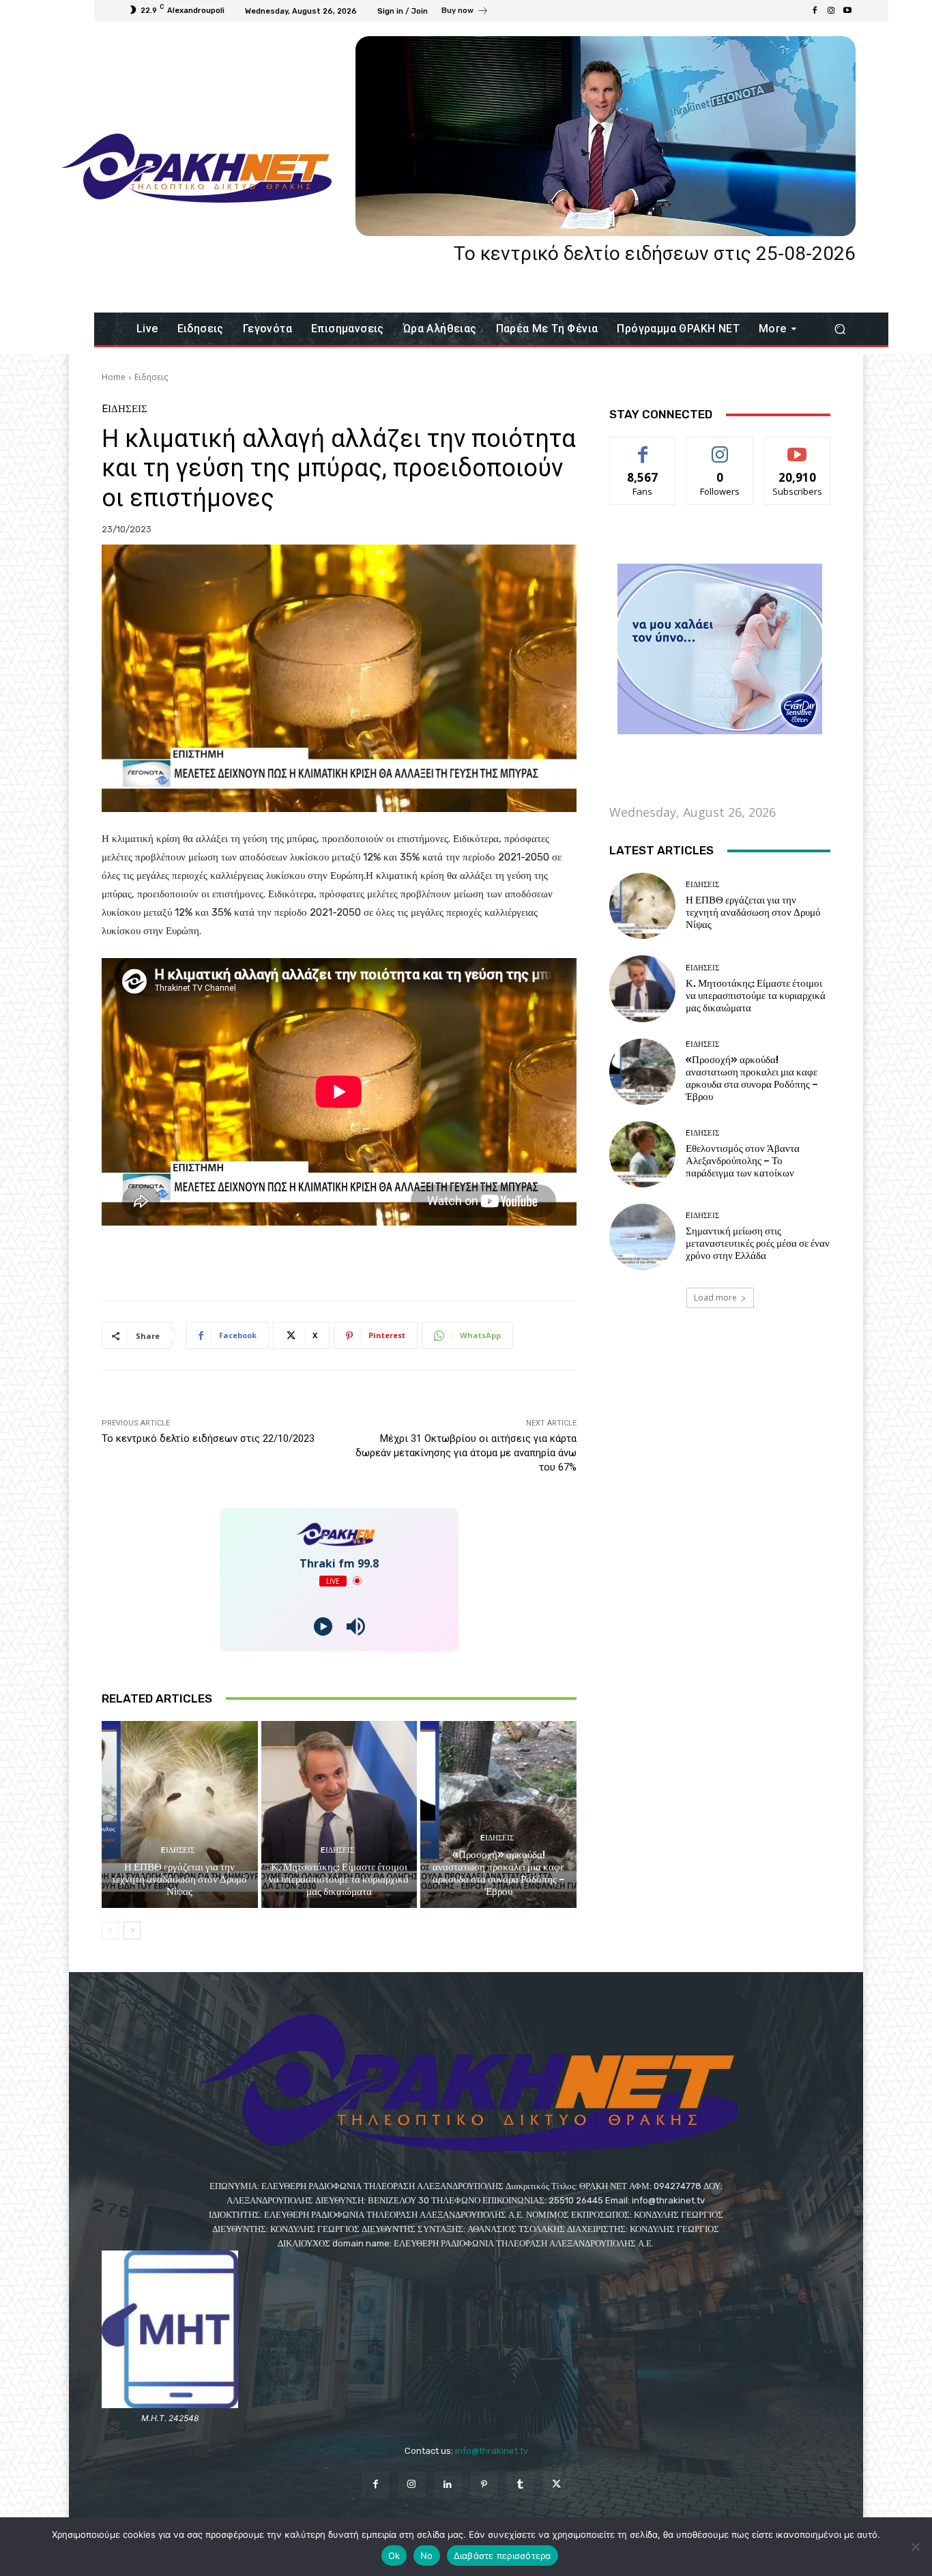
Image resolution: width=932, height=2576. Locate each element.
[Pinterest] (484, 2485)
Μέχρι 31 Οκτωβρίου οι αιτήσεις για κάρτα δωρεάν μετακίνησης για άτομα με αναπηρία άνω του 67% (466, 1453)
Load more (715, 1298)
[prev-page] (110, 1930)
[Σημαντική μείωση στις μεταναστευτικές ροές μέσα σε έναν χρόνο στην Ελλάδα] (642, 1237)
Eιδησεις (151, 377)
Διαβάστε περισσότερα (503, 2556)
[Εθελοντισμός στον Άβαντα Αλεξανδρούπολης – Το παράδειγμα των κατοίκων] (642, 1154)
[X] (556, 2485)
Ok (394, 2556)
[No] (915, 2547)
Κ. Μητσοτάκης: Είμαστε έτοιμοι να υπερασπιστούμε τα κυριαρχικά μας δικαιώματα (339, 1879)
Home (114, 377)
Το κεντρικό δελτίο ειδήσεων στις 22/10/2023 (208, 1438)
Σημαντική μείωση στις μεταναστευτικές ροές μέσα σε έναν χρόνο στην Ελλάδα (758, 1243)
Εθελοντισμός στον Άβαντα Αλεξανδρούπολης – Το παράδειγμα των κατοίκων (743, 1161)
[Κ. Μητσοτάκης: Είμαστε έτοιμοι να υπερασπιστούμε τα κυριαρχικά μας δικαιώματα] (339, 1814)
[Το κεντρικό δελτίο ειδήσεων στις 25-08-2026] (606, 136)
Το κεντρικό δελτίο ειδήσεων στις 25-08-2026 (655, 254)
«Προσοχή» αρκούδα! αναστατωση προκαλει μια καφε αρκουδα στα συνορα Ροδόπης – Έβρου (499, 1873)
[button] (840, 329)
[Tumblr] (520, 2485)
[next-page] (132, 1930)
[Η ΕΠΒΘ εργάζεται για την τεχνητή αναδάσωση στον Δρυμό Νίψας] (180, 1814)
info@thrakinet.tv (492, 2451)
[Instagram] (831, 11)
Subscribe (798, 447)
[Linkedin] (448, 2485)
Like (643, 447)
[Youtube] (847, 11)
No (427, 2556)
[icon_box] (465, 12)
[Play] (323, 1626)
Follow (720, 447)
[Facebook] (815, 11)
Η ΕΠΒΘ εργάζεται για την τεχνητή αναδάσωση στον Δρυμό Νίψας (179, 1879)
